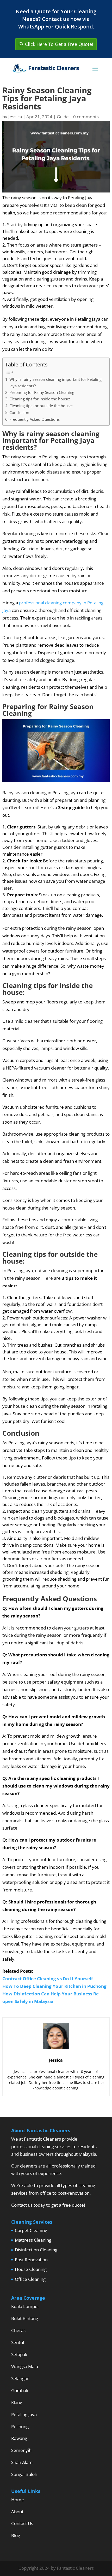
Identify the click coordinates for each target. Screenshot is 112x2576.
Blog (16, 2535)
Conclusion (19, 412)
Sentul (18, 2342)
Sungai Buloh (24, 2474)
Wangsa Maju (25, 2366)
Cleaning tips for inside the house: (40, 399)
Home (18, 2500)
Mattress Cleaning (33, 2240)
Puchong (20, 2426)
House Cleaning (31, 2269)
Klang (17, 2402)
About (17, 2512)
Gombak (20, 2390)
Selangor (20, 2378)
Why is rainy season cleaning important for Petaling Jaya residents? (55, 382)
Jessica (15, 117)
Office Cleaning (30, 2279)
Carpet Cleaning (31, 2230)
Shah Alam (22, 2462)
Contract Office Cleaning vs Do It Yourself (48, 1979)
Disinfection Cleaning (36, 2250)
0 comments (86, 117)
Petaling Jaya (24, 2414)
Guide (63, 117)
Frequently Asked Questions (35, 419)
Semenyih (21, 2450)
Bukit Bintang (25, 2318)
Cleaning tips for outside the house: (41, 406)
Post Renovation (31, 2260)
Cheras (18, 2330)
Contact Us (22, 2523)
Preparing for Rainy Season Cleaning (42, 392)
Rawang (19, 2438)
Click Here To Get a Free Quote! (59, 44)
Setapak (19, 2354)
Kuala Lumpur (25, 2306)
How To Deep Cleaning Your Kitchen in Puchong (54, 1986)
